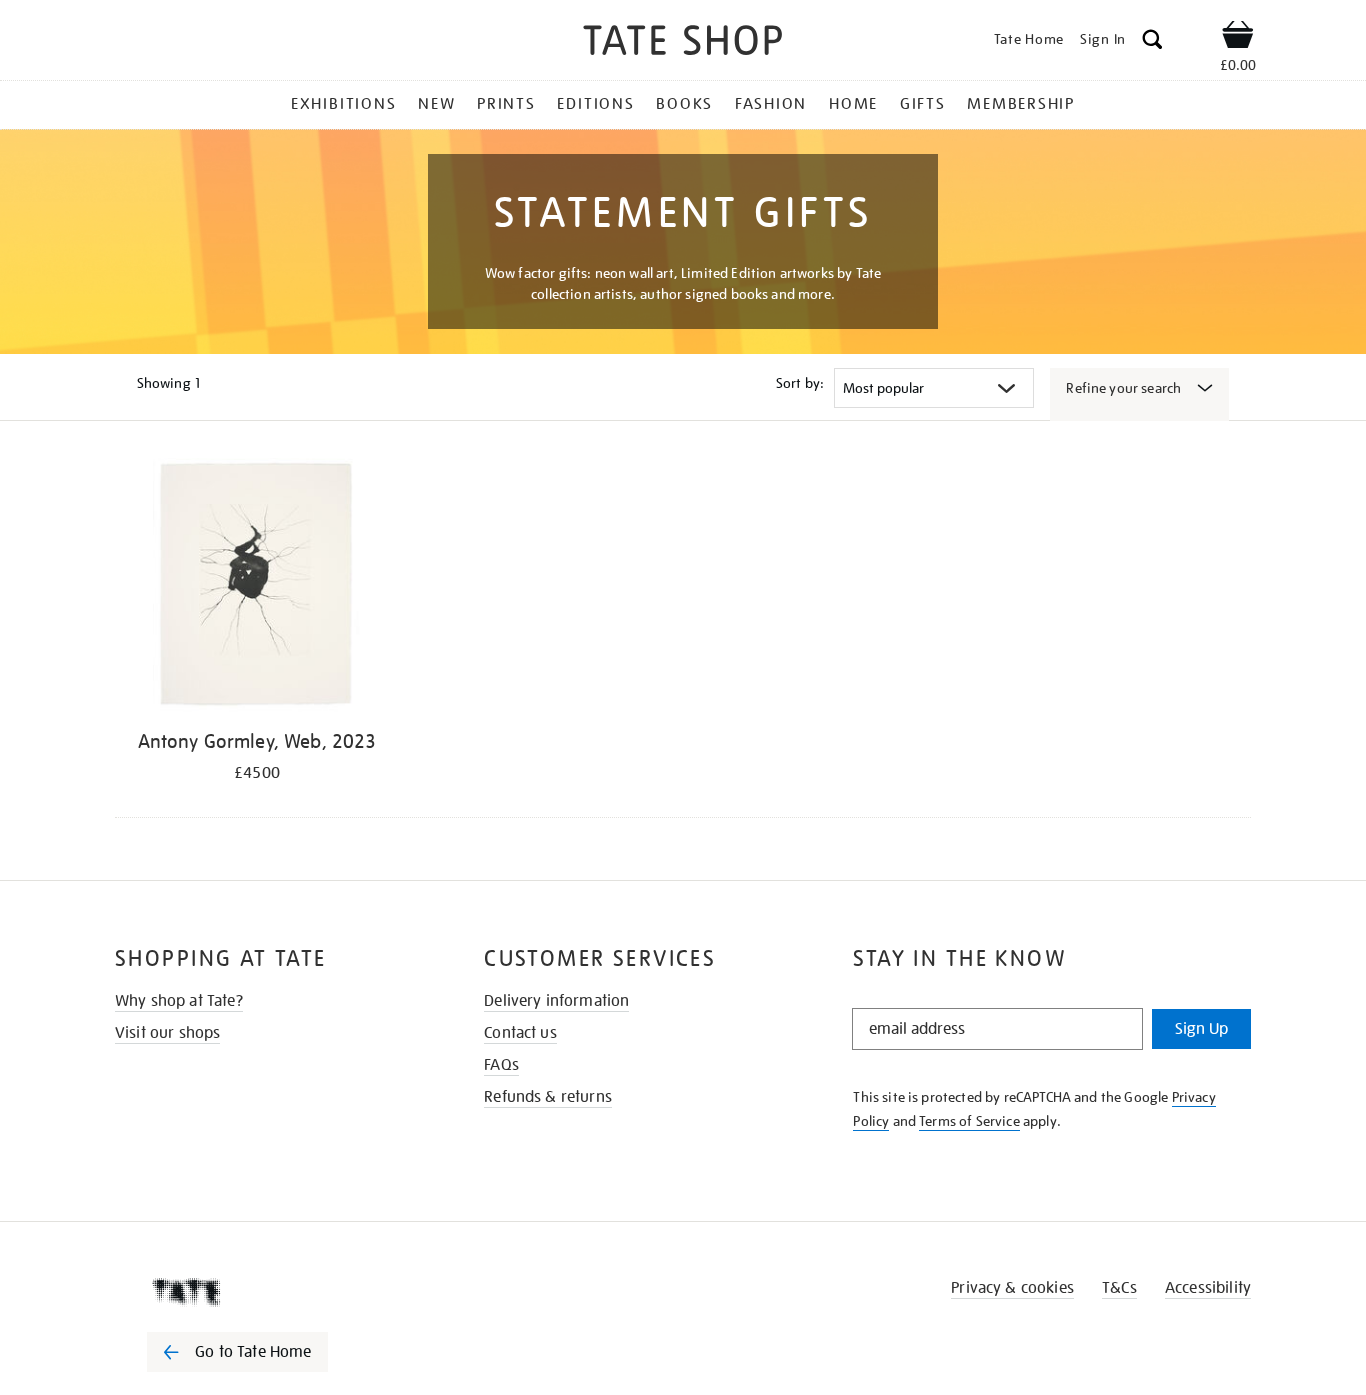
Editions (595, 104)
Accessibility (1208, 1288)
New (436, 104)
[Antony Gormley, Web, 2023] (257, 588)
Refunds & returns (548, 1097)
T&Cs (1119, 1288)
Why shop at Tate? (179, 1001)
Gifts (923, 104)
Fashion (771, 104)
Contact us (520, 1033)
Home (853, 104)
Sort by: (800, 383)
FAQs (501, 1065)
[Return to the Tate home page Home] (683, 43)
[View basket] (1238, 38)
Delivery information (556, 1001)
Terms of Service (969, 1121)
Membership (1021, 104)
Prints (506, 104)
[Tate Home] (273, 1292)
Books (684, 104)
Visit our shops (167, 1033)
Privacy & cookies (1012, 1288)
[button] (1152, 42)
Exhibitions (343, 104)
